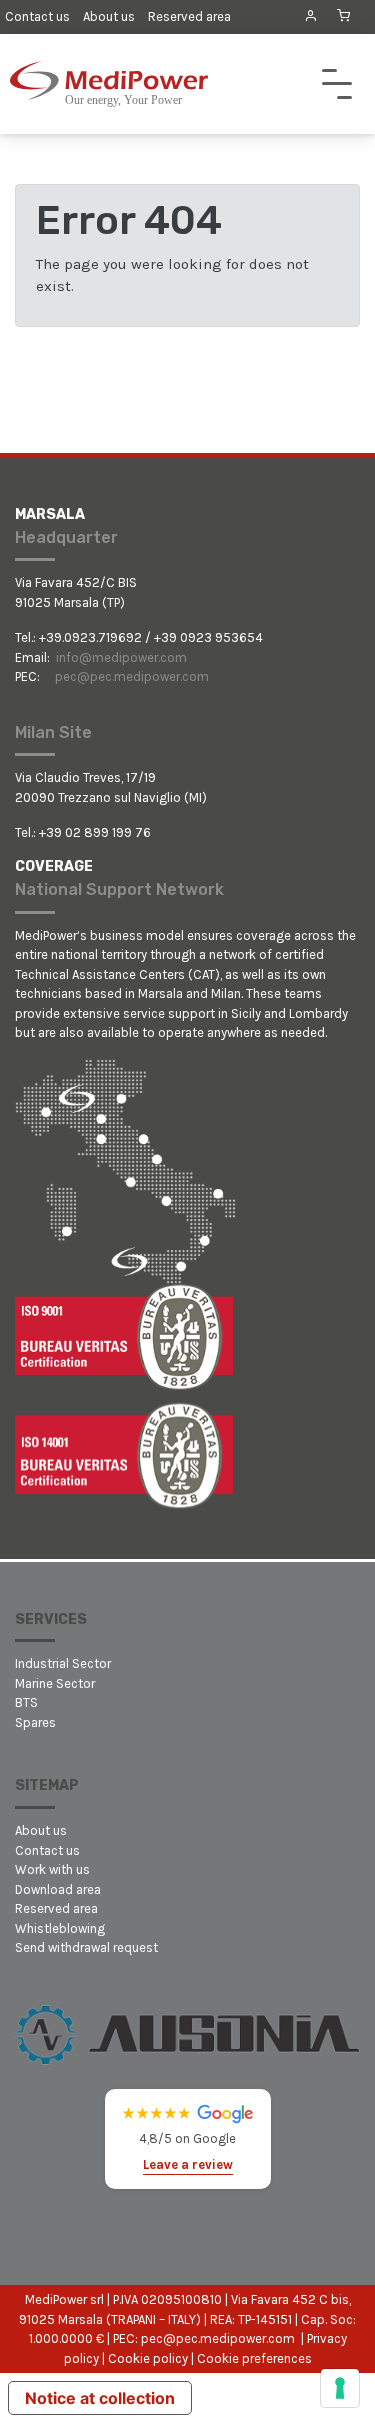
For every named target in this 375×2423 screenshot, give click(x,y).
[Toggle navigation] (337, 84)
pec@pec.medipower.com (132, 676)
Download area (58, 1889)
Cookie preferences (254, 2358)
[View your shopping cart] (343, 17)
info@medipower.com (121, 657)
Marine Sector (55, 1683)
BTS (26, 1702)
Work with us (52, 1869)
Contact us (37, 16)
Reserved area (189, 16)
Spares (35, 1722)
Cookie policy (148, 2358)
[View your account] (310, 15)
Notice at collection (100, 2398)
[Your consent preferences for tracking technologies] (340, 2388)
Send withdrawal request (86, 1947)
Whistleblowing (60, 1928)
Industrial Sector (63, 1663)
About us (109, 16)
